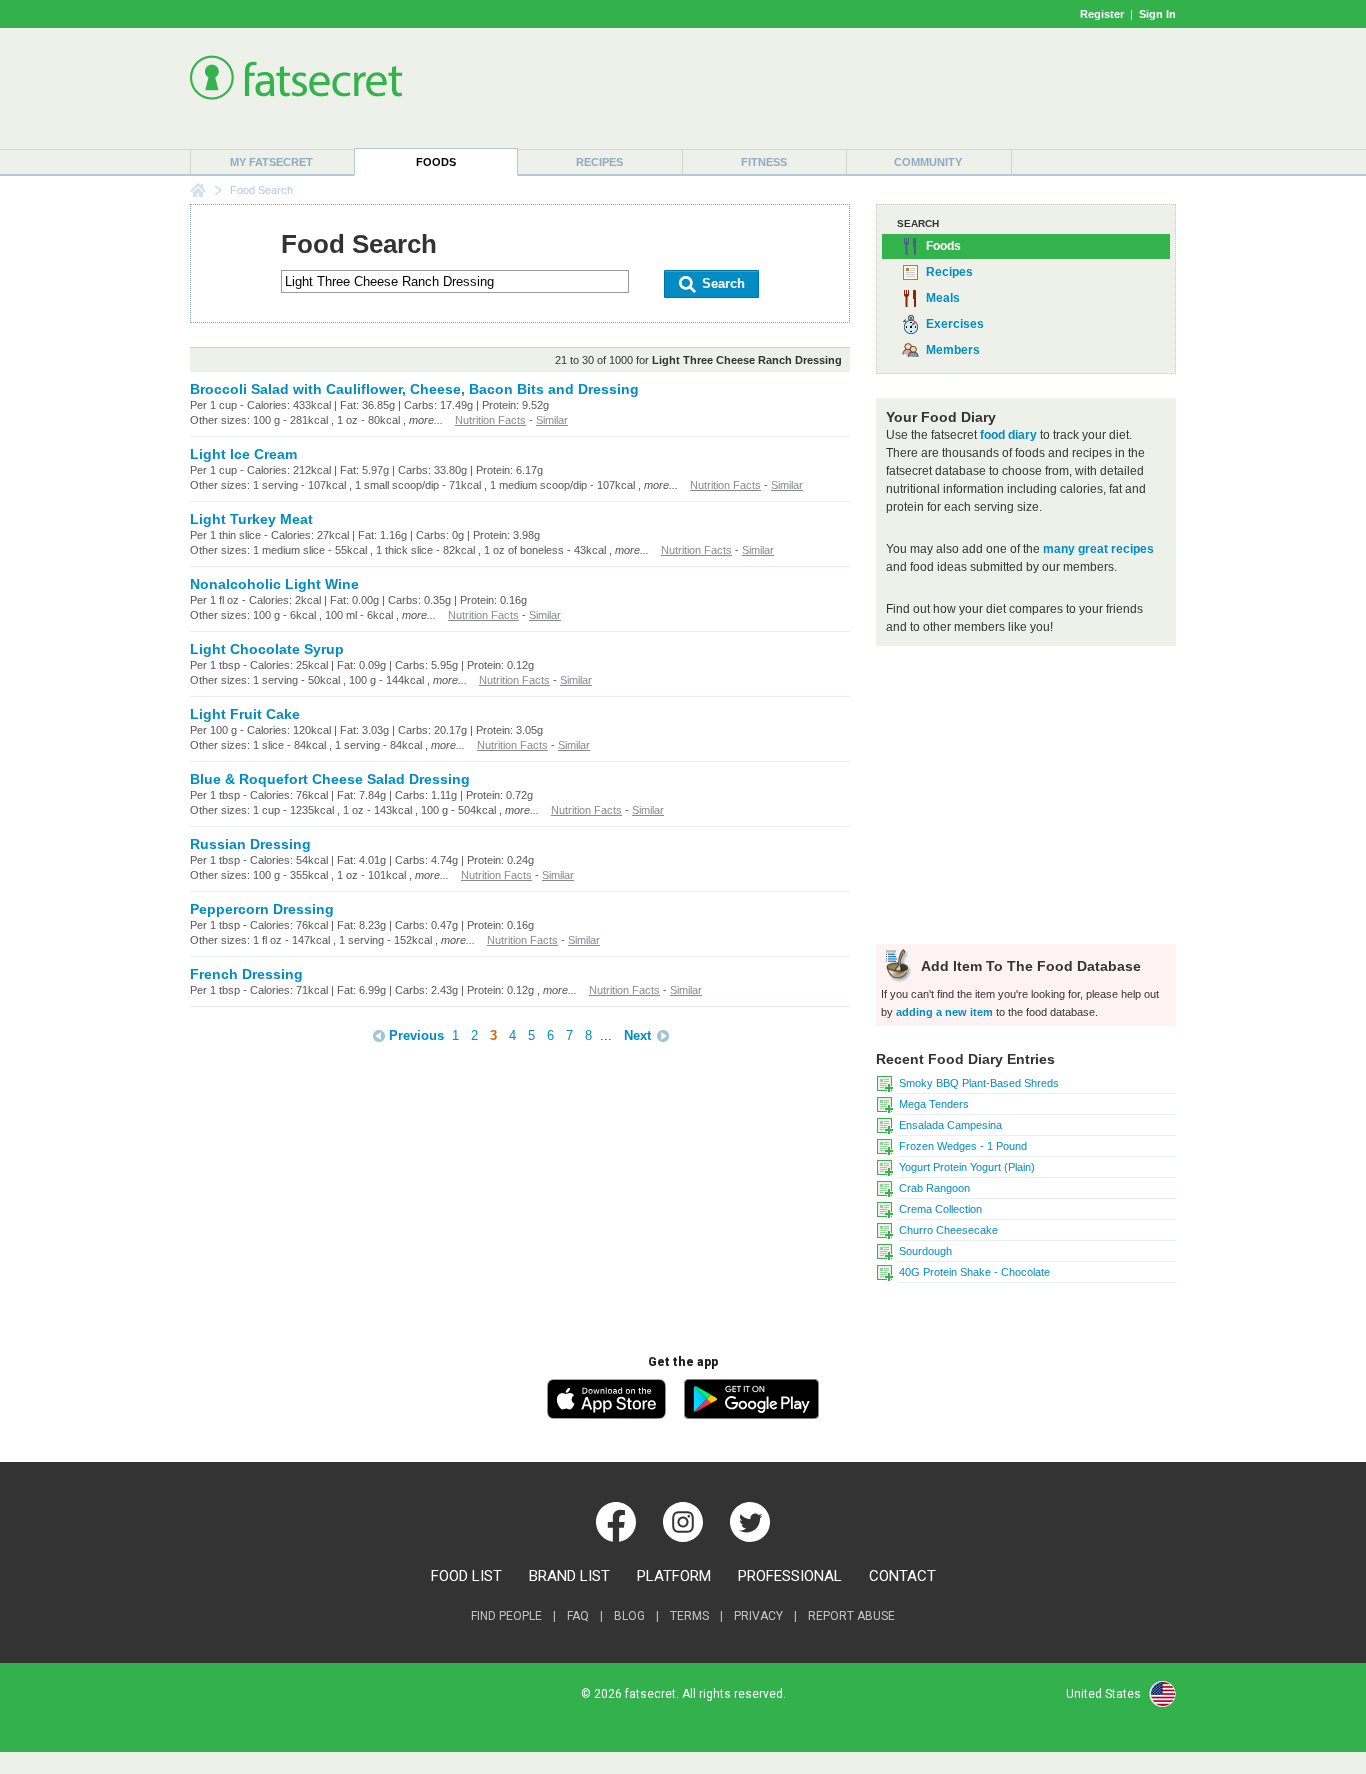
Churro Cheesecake (948, 1230)
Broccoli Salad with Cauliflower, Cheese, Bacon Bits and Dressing (414, 389)
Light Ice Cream (243, 454)
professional (790, 1576)
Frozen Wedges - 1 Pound (963, 1146)
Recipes (599, 162)
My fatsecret (271, 162)
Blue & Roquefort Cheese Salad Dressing (330, 779)
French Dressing (246, 974)
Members (953, 350)
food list (466, 1576)
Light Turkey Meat (251, 519)
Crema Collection (940, 1209)
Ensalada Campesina (950, 1125)
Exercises (955, 324)
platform (674, 1576)
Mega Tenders (934, 1104)
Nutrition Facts (490, 420)
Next (637, 1035)
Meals (943, 298)
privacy (758, 1616)
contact (902, 1576)
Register (1102, 14)
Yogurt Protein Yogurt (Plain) (967, 1167)
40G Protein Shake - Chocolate (974, 1272)
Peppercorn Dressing (262, 909)
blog (629, 1616)
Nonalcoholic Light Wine (274, 584)
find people (506, 1616)
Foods (436, 162)
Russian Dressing (250, 844)
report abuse (851, 1616)
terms (689, 1616)
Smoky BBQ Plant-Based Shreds (979, 1083)
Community (928, 162)
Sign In (1157, 14)
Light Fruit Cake (245, 714)
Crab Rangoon (934, 1188)
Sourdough (925, 1251)
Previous (416, 1035)
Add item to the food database (1029, 966)
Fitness (764, 162)
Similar (552, 420)
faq (578, 1616)
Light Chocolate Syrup (267, 649)
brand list (569, 1576)
